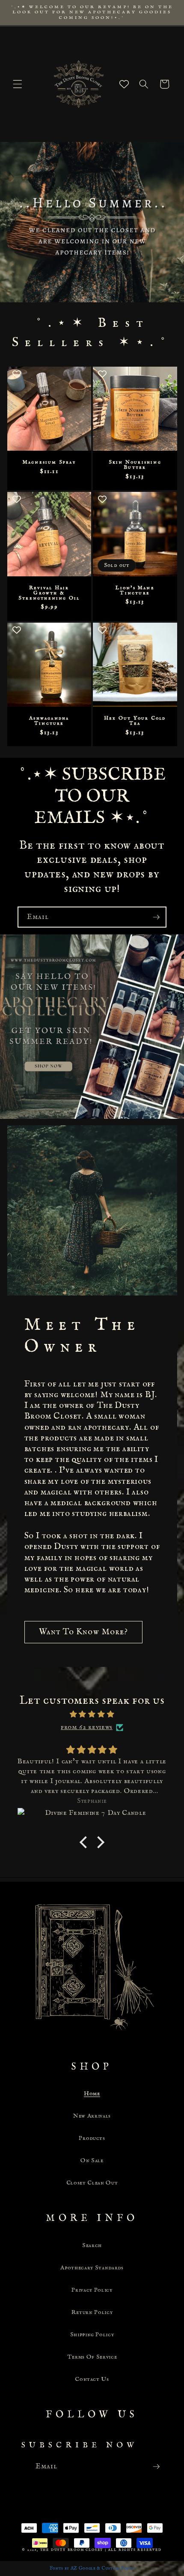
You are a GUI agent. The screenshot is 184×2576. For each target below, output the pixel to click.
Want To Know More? (84, 1632)
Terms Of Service (92, 2357)
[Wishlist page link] (124, 84)
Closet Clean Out (92, 2183)
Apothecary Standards (92, 2268)
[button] (18, 84)
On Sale (92, 2160)
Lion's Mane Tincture (135, 591)
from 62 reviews (87, 1727)
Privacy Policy (92, 2290)
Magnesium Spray (49, 462)
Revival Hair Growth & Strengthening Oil (49, 593)
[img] (92, 1715)
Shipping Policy (92, 2335)
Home (92, 2094)
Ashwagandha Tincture (49, 721)
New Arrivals (92, 2116)
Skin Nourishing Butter (135, 465)
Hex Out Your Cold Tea (135, 721)
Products (92, 2138)
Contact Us (92, 2379)
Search (92, 2245)
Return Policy (92, 2312)
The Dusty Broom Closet (72, 2550)
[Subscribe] (156, 917)
